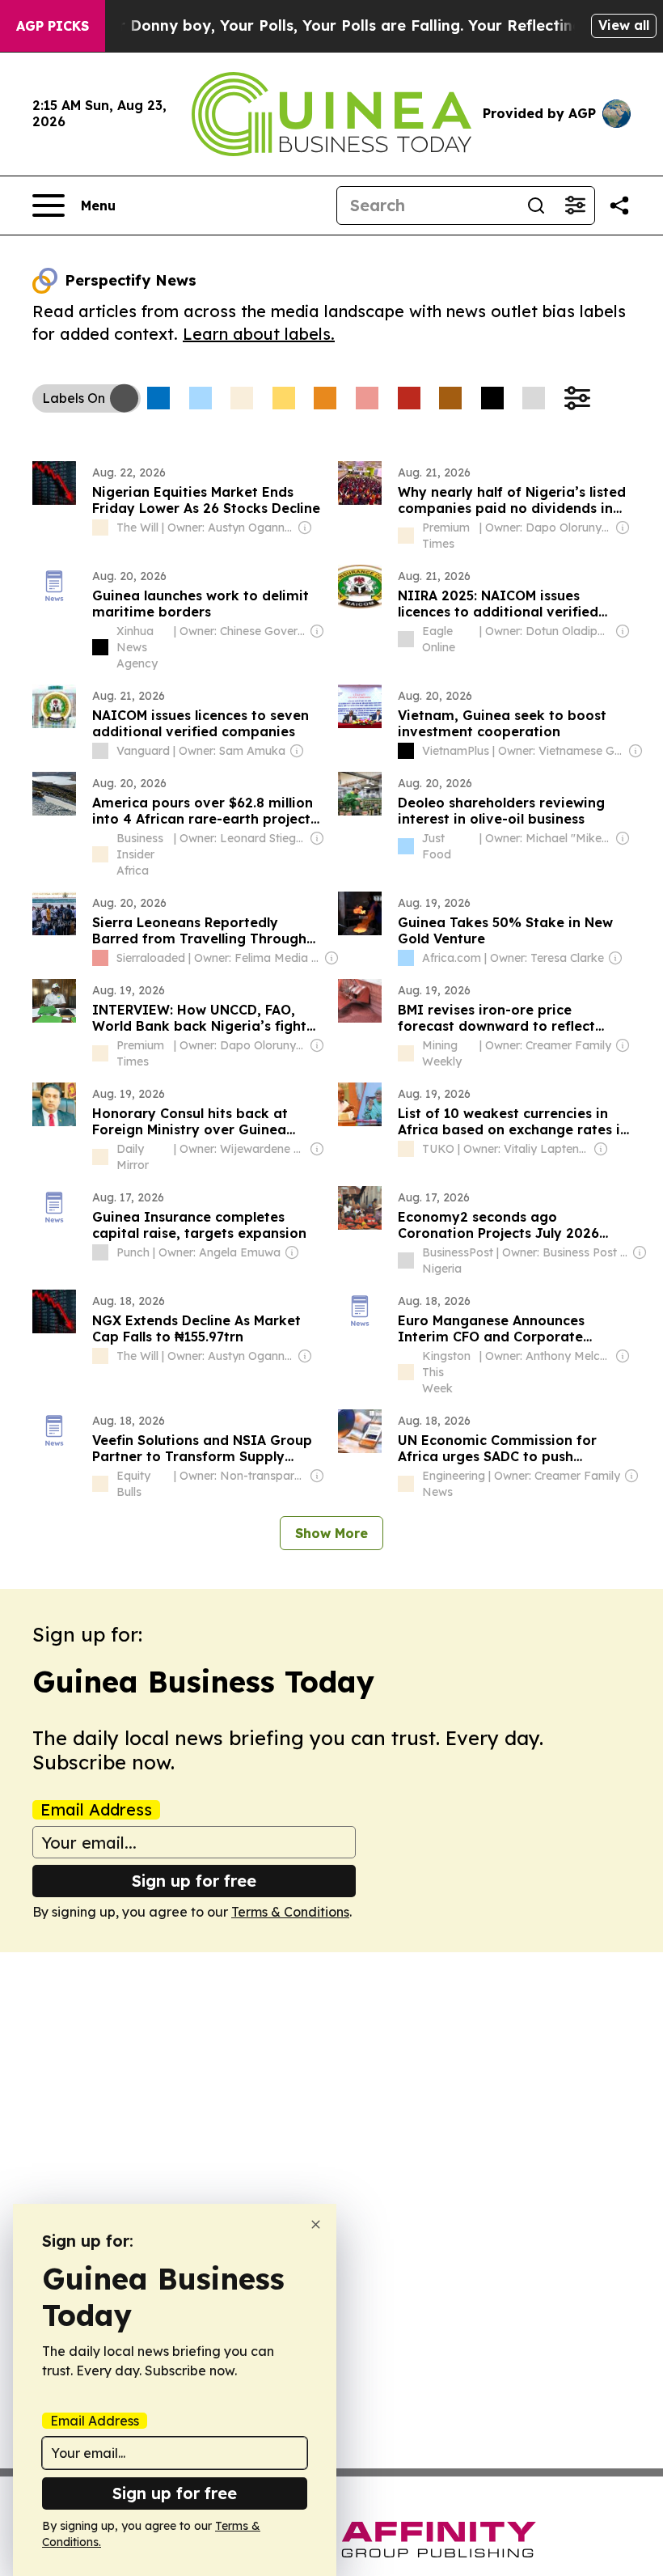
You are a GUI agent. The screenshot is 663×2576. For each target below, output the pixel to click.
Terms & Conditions (290, 1912)
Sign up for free (194, 1881)
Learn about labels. (259, 334)
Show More (331, 1533)
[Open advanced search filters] (575, 205)
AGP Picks (53, 26)
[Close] (316, 2224)
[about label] (100, 527)
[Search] (536, 205)
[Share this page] (619, 205)
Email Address (96, 1810)
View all (624, 25)
